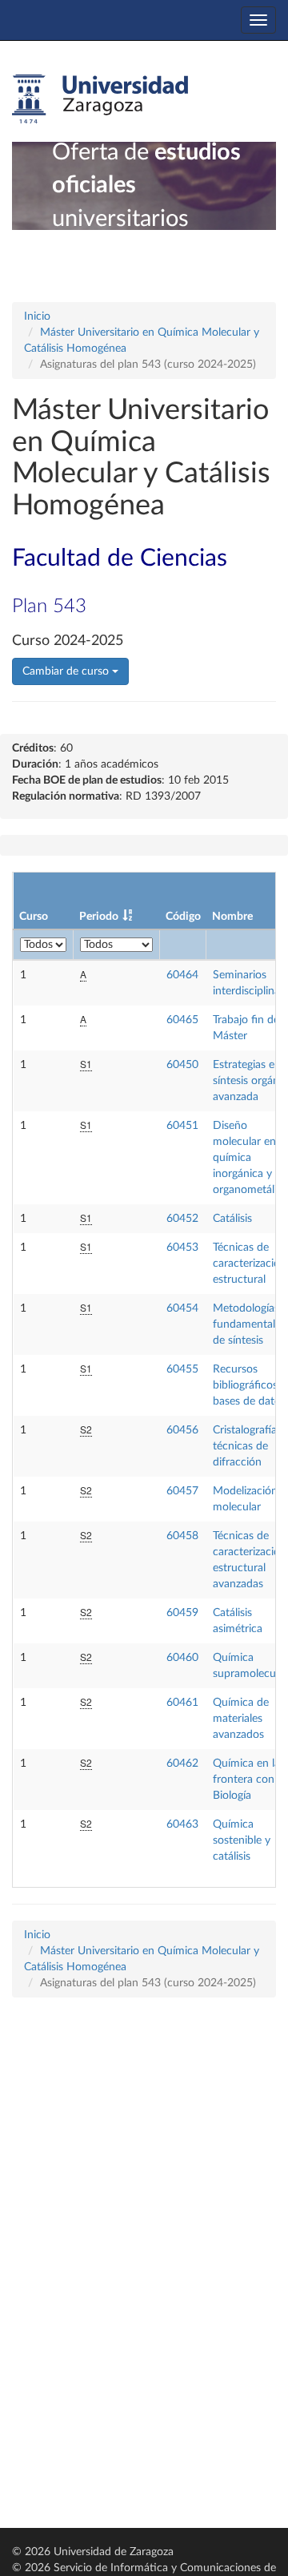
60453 (182, 1248)
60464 (182, 975)
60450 (182, 1065)
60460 (182, 1658)
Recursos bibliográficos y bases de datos (250, 1385)
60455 (182, 1369)
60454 (182, 1308)
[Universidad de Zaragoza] (100, 99)
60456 (182, 1430)
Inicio (37, 316)
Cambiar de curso (67, 671)
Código (183, 917)
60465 (182, 1020)
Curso (34, 917)
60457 (182, 1491)
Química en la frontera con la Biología (249, 1780)
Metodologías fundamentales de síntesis (249, 1324)
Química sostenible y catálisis (242, 1840)
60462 (182, 1764)
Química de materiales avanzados (241, 1719)
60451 (182, 1126)
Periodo (99, 917)
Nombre (232, 917)
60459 (182, 1613)
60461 (182, 1703)
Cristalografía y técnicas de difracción (249, 1446)
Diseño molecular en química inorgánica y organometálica (250, 1158)
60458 (182, 1536)
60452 (182, 1219)
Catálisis (232, 1219)
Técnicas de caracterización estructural (250, 1264)
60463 (182, 1824)
